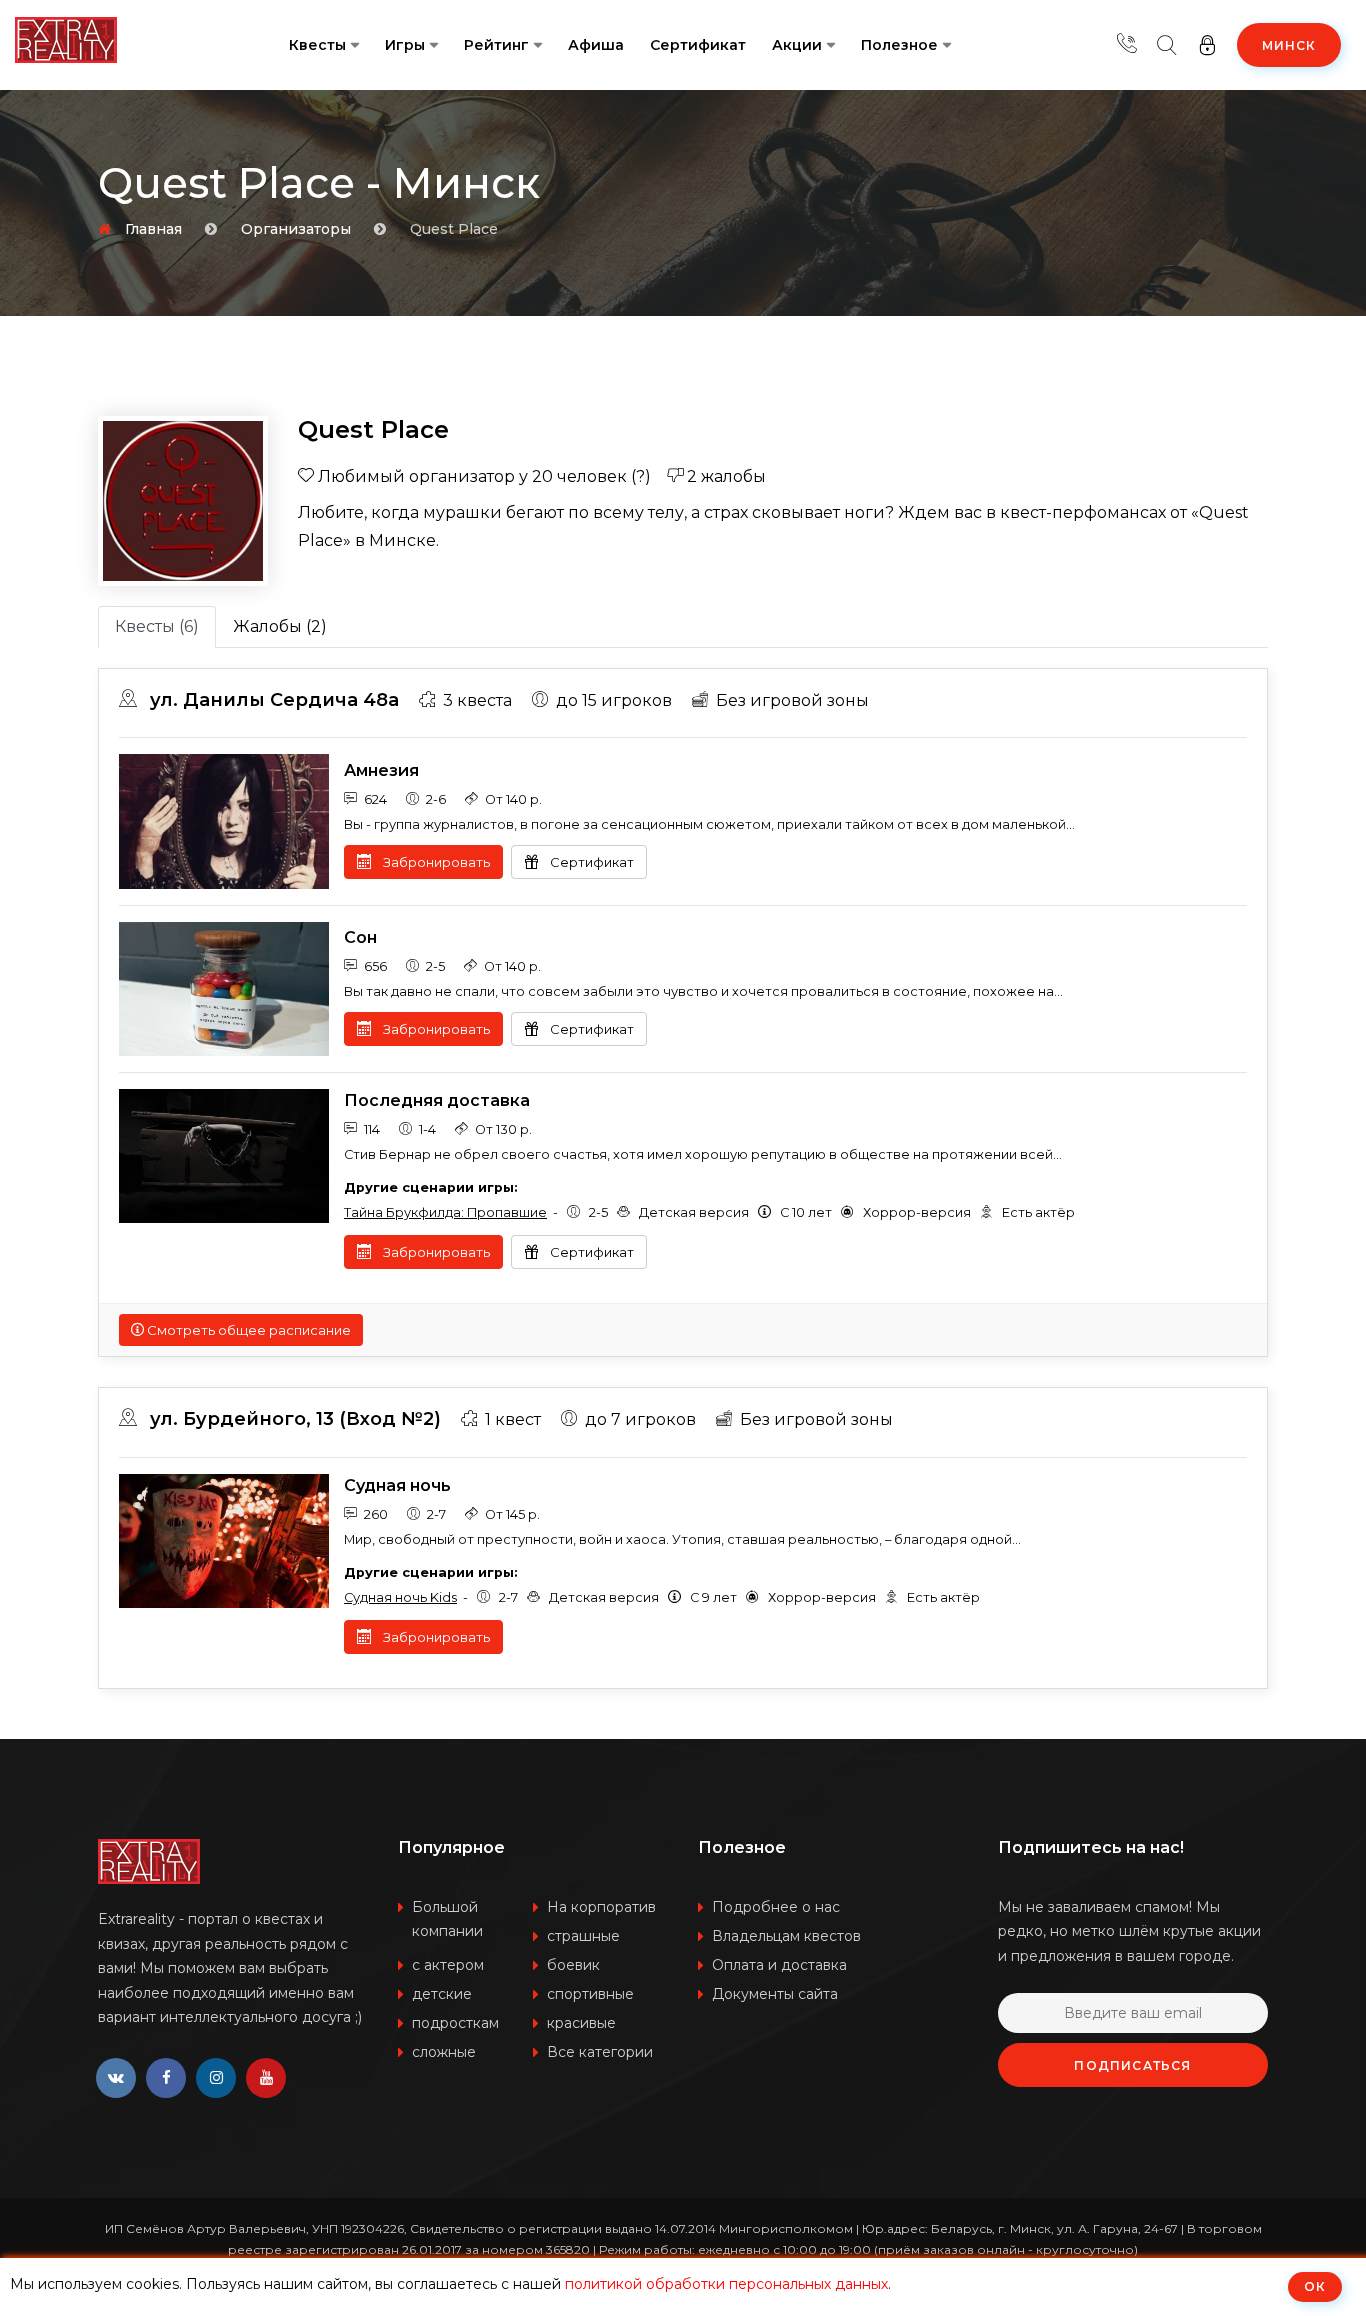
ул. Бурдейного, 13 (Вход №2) (293, 1419)
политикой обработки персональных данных (726, 2284)
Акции (797, 45)
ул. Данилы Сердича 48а (272, 700)
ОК (1315, 2286)
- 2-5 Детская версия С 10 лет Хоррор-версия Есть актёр (709, 1212)
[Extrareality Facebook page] (166, 2078)
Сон (360, 937)
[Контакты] (1127, 45)
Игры (405, 45)
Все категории (600, 2052)
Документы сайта (775, 1994)
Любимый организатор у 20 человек (482, 476)
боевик (573, 1965)
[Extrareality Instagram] (216, 2078)
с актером (448, 1965)
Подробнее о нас (776, 1907)
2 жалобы (724, 476)
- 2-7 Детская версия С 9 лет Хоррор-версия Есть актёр (662, 1597)
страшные (583, 1936)
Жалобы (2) (280, 626)
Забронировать (435, 862)
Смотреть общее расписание (247, 1330)
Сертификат (698, 45)
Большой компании (447, 1919)
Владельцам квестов (786, 1936)
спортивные (590, 1994)
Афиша (596, 45)
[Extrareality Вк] (116, 2078)
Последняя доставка (437, 1100)
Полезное (899, 45)
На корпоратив (601, 1907)
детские (442, 1994)
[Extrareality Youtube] (266, 2078)
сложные (444, 2052)
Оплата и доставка (779, 1965)
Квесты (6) (157, 626)
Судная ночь (397, 1485)
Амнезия (381, 770)
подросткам (455, 2023)
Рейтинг (496, 45)
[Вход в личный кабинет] (1207, 45)
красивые (581, 2023)
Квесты (317, 45)
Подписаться (1132, 2065)
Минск (1289, 45)
